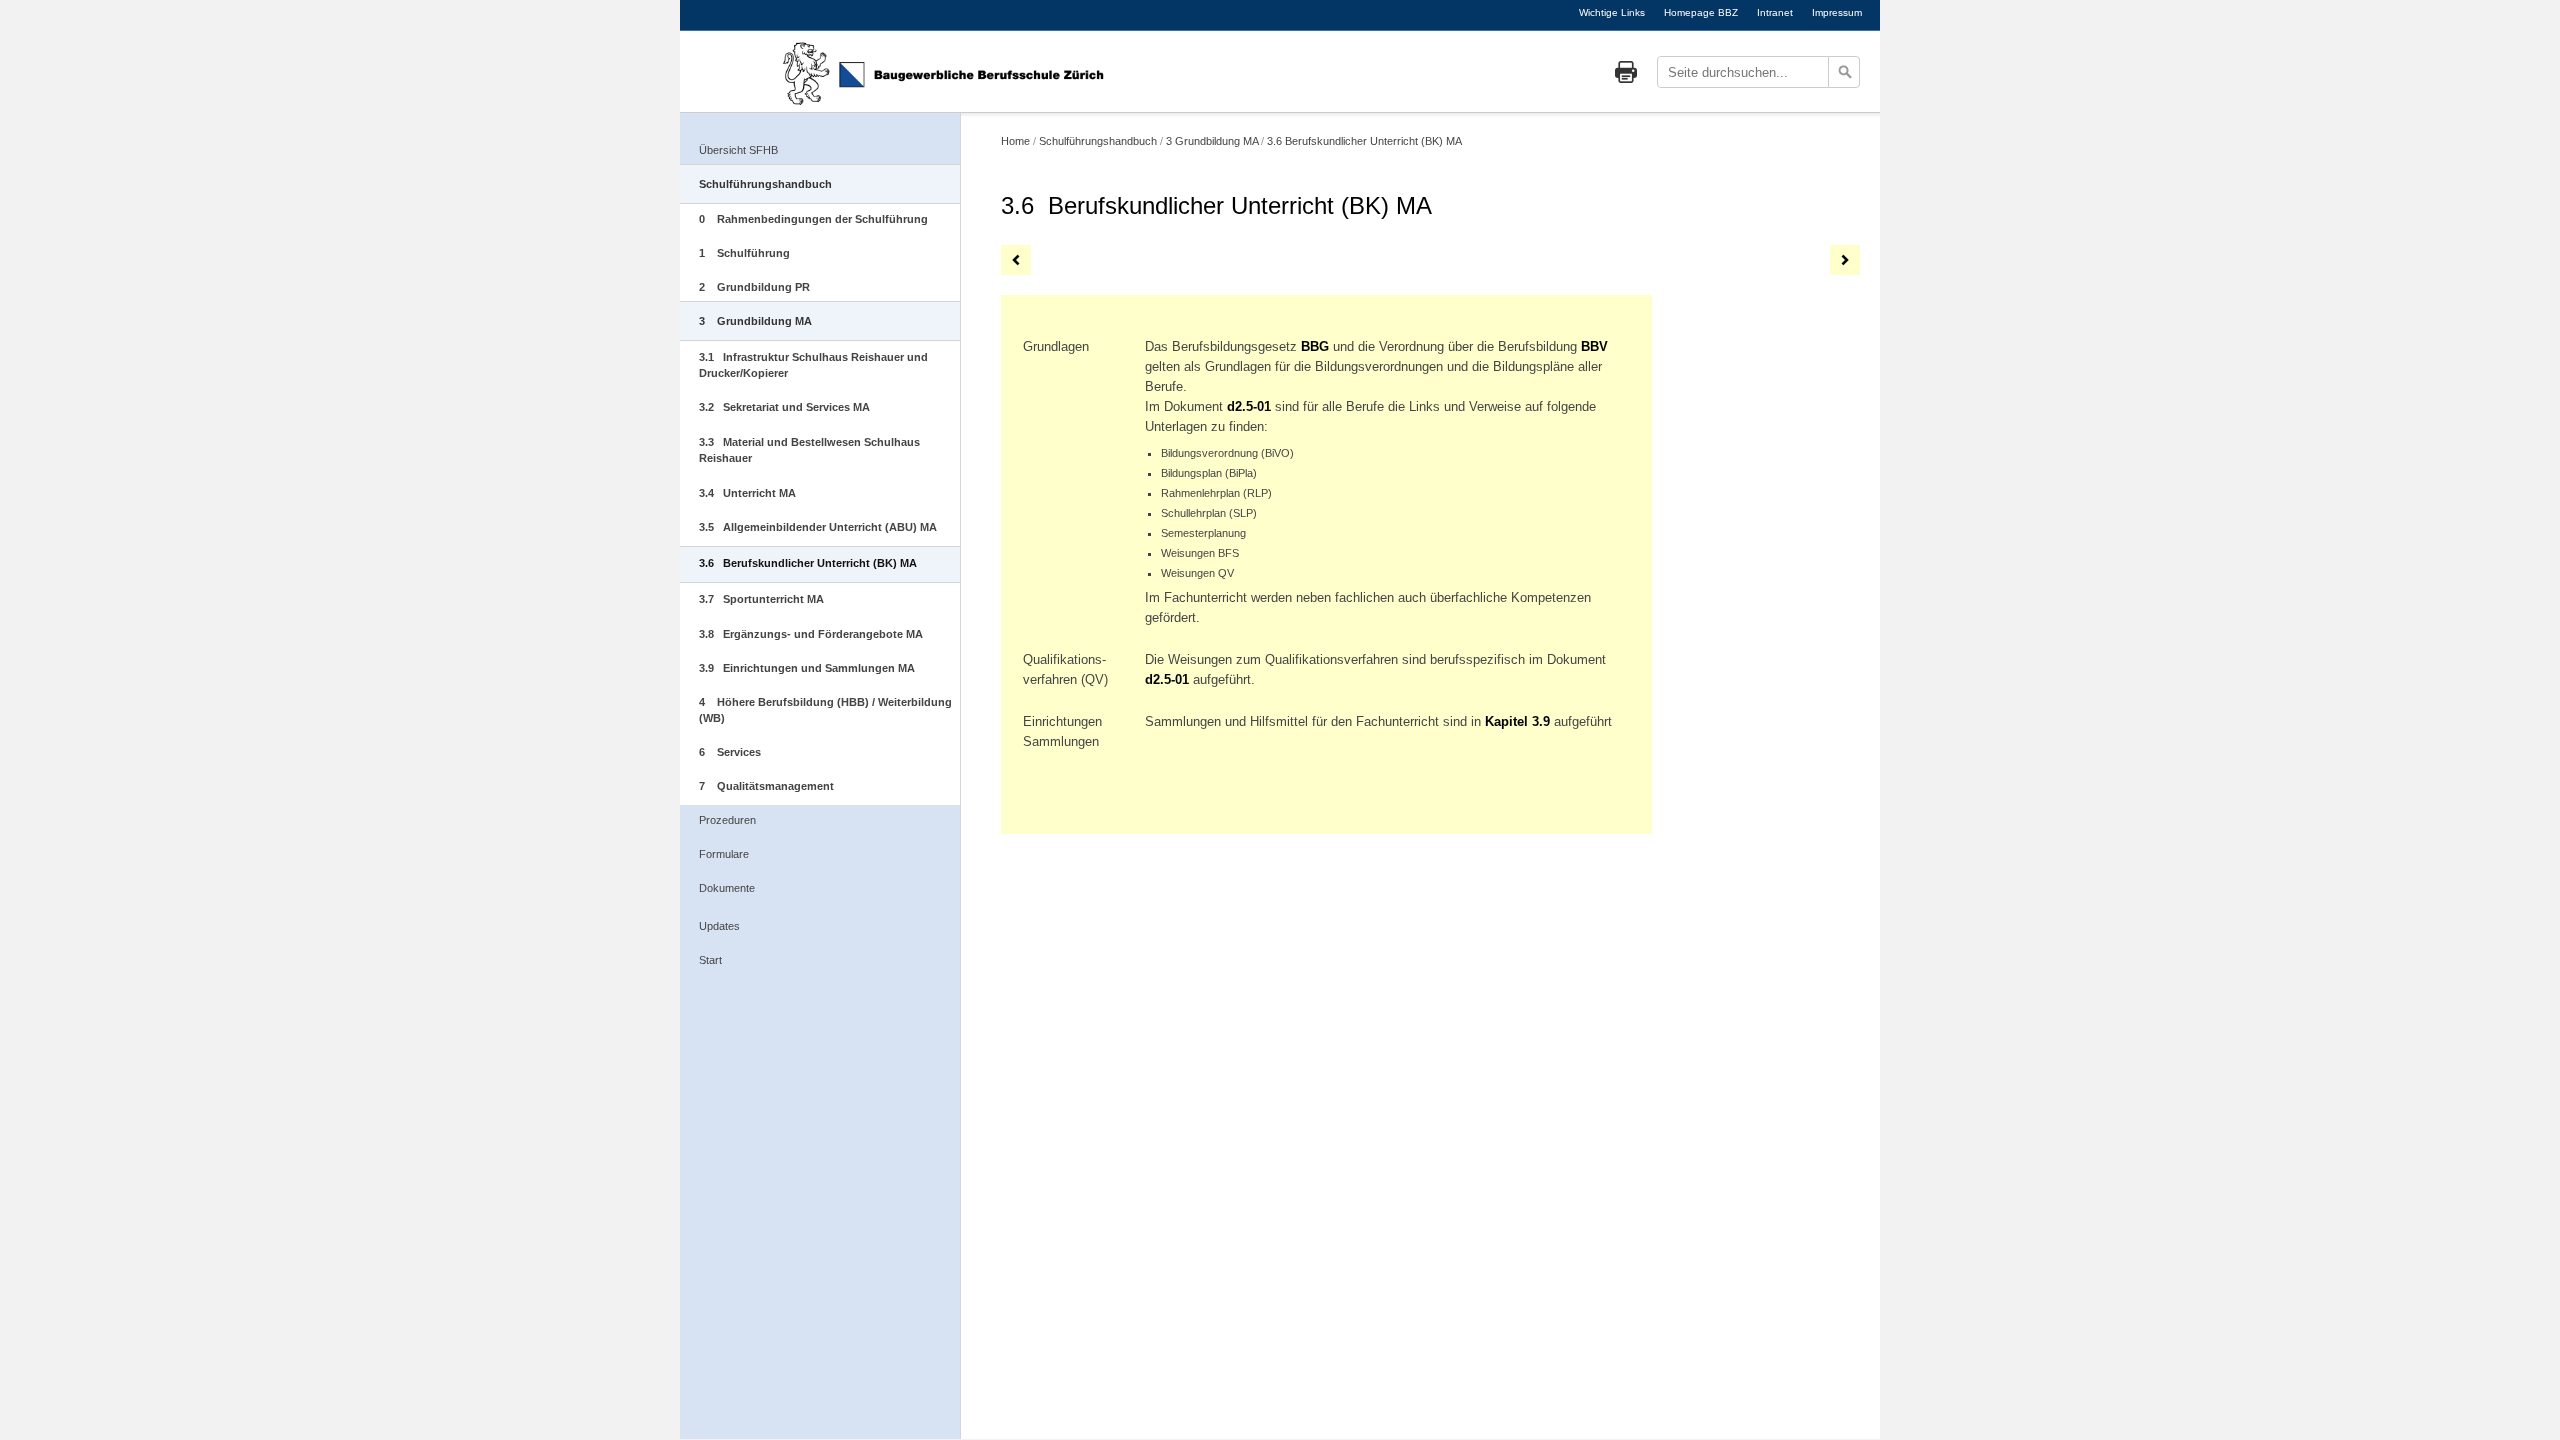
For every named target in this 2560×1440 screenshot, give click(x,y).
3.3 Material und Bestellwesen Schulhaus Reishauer (809, 450)
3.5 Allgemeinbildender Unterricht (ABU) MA (818, 527)
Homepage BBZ (1701, 12)
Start (710, 960)
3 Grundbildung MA (755, 321)
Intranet (1775, 12)
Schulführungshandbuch (765, 184)
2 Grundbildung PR (754, 287)
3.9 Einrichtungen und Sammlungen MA (807, 668)
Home (1015, 141)
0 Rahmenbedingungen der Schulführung (813, 219)
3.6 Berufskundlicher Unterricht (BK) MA (808, 563)
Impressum (1837, 12)
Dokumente (727, 888)
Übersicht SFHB (738, 150)
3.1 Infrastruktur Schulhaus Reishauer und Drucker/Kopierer (813, 365)
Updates (719, 926)
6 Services (730, 752)
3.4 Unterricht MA (747, 493)
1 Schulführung (744, 253)
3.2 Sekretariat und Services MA (784, 407)
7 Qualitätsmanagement (766, 786)
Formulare (724, 854)
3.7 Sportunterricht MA (761, 599)
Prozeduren (727, 820)
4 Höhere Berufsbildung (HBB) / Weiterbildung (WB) (825, 710)
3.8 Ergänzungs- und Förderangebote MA (811, 634)
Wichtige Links (1612, 12)
